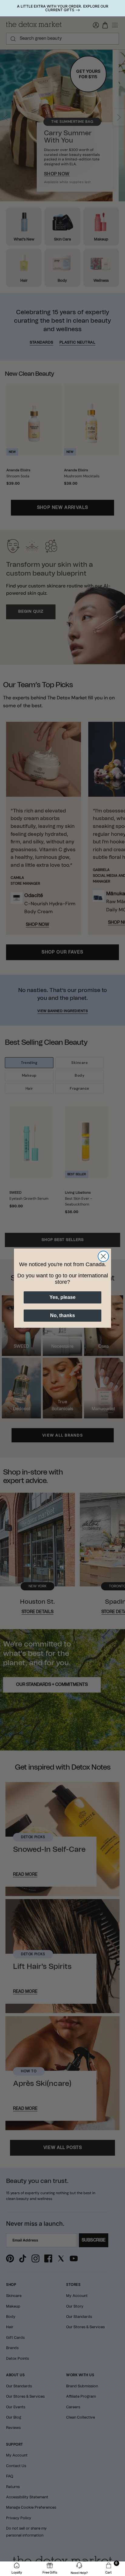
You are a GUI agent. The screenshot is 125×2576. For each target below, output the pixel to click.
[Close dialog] (103, 1256)
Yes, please (62, 1297)
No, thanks (62, 1315)
